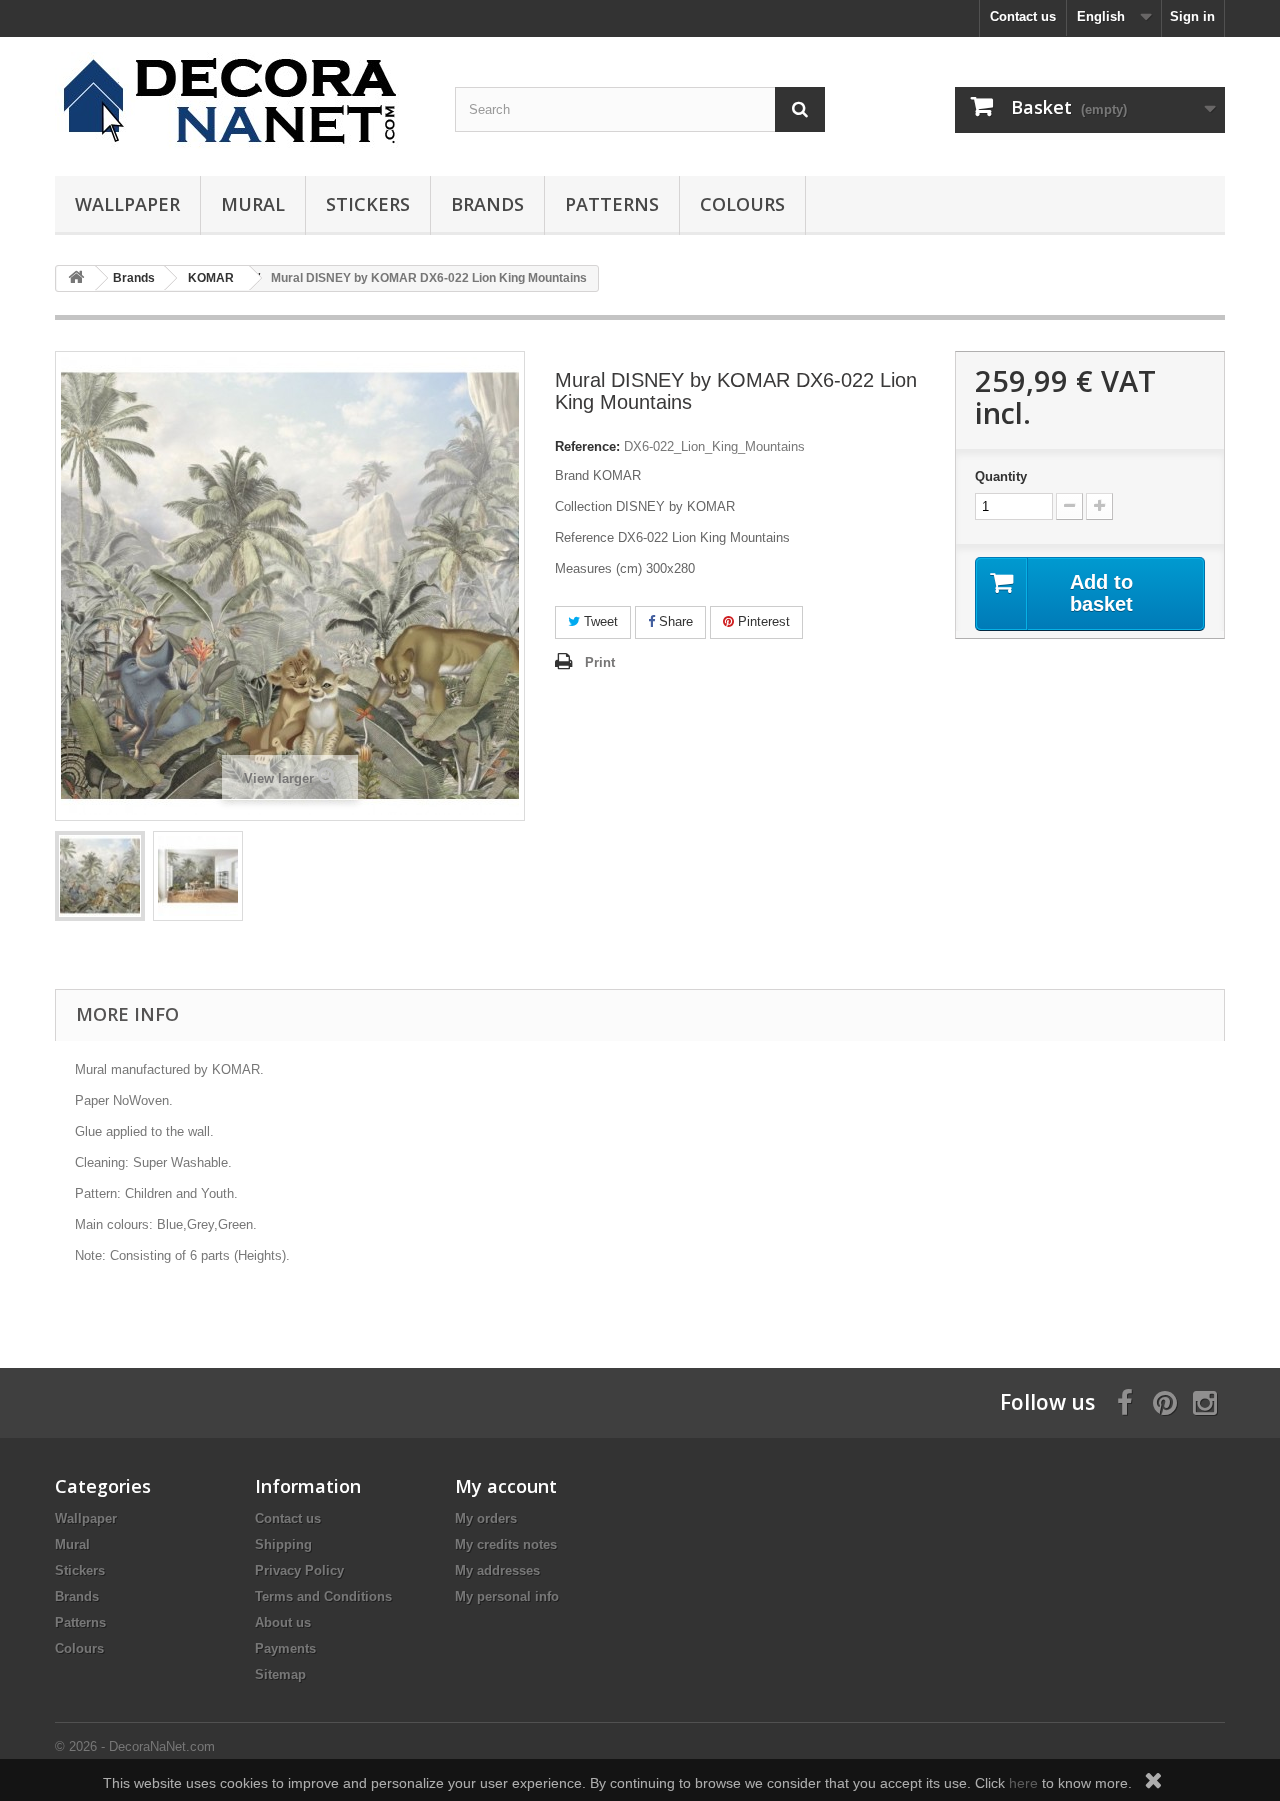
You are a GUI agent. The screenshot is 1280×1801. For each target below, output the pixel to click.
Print (600, 662)
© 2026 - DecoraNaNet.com (135, 1746)
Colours (742, 204)
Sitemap (280, 1674)
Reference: (587, 446)
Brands (487, 204)
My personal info (507, 1596)
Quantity (1001, 476)
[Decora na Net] (240, 101)
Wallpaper (127, 204)
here (1023, 1783)
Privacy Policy (299, 1570)
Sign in (1192, 16)
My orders (486, 1518)
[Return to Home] (76, 278)
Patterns (612, 204)
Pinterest (762, 621)
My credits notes (506, 1544)
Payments (285, 1648)
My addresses (497, 1570)
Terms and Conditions (323, 1596)
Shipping (283, 1544)
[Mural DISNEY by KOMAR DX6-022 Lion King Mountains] (100, 876)
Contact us (1023, 16)
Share (674, 621)
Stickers (368, 204)
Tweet (599, 621)
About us (283, 1622)
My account (506, 1486)
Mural (253, 204)
